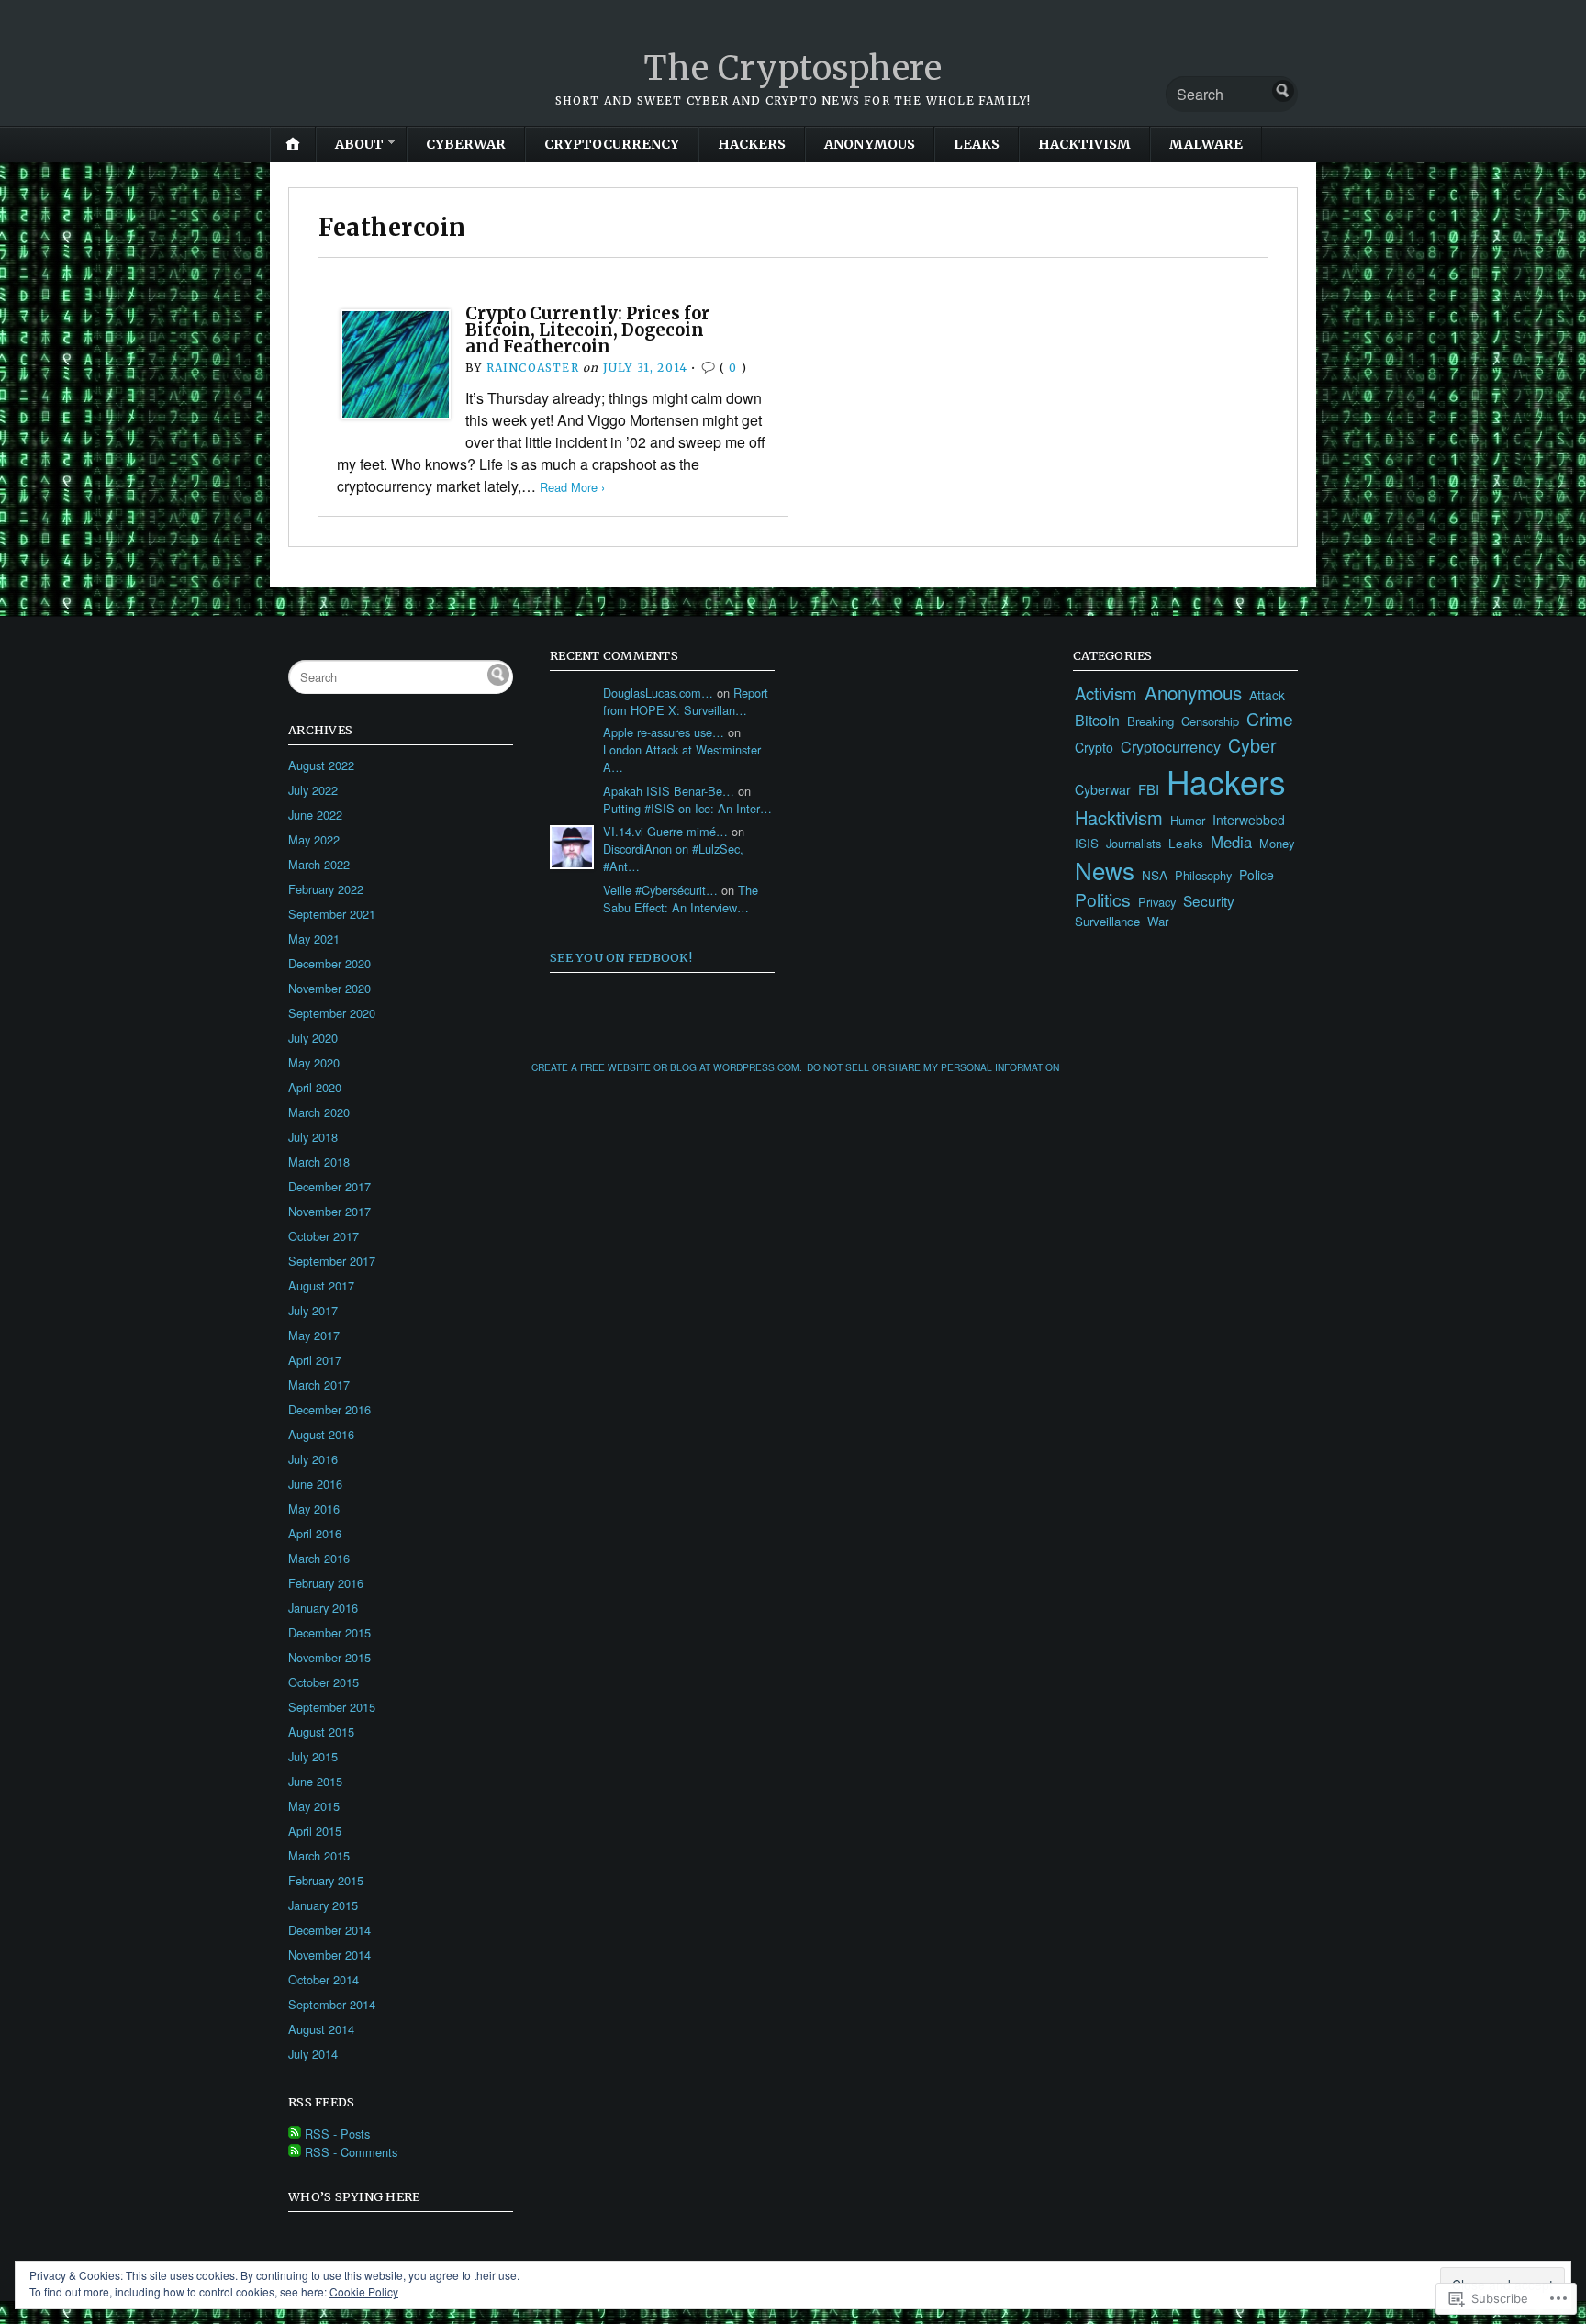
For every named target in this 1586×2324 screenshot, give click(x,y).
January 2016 (323, 1608)
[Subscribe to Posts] (295, 2134)
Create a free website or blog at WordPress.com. (667, 1067)
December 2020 (329, 963)
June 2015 (315, 1781)
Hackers (752, 144)
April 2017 (315, 1360)
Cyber (1252, 745)
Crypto (1094, 747)
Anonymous (870, 144)
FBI (1149, 789)
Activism (1106, 693)
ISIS (1087, 843)
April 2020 (315, 1087)
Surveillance (1107, 921)
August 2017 (321, 1285)
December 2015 (329, 1632)
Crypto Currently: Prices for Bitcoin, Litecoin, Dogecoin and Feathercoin (587, 330)
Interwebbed (1249, 820)
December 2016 (329, 1409)
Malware (1206, 144)
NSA (1155, 875)
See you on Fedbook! (621, 957)
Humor (1188, 820)
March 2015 (319, 1855)
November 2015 (329, 1657)
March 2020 (319, 1112)
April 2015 (315, 1831)
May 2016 (314, 1508)
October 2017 (324, 1236)
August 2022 (321, 765)
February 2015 (326, 1880)
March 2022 (319, 864)
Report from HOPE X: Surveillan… (686, 701)
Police (1257, 875)
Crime (1270, 719)
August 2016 (321, 1434)
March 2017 (319, 1385)
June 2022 (315, 815)
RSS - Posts (337, 2134)
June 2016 (315, 1484)
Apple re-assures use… (664, 732)
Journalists (1134, 843)
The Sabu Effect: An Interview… (681, 899)
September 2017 (332, 1261)
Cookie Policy (364, 2291)
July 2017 (313, 1310)
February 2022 (326, 889)
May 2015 (314, 1806)
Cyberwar (466, 144)
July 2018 (313, 1137)
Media (1231, 842)
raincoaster (533, 368)
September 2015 (332, 1707)
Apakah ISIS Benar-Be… (669, 791)
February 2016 (326, 1583)
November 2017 (329, 1211)
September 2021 (332, 914)
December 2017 (329, 1186)
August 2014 (321, 2029)
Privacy (1157, 902)
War (1158, 921)
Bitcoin (1097, 720)
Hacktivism (1084, 144)
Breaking (1150, 721)
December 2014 (329, 1930)
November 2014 (329, 1955)
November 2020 (329, 988)
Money (1277, 843)
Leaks (977, 144)
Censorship (1210, 721)
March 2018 (319, 1162)
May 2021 (314, 939)
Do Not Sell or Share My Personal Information (933, 1067)
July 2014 (313, 2054)
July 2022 (313, 790)
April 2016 (315, 1533)
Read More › (572, 487)
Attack (1267, 695)
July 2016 (313, 1459)
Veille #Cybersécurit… (660, 890)
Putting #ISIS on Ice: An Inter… (687, 808)
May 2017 (314, 1335)
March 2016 (319, 1558)
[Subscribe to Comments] (295, 2152)
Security (1209, 900)
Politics (1103, 899)
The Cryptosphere (793, 68)
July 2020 (313, 1038)
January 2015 (323, 1905)
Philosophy (1203, 875)
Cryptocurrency (612, 144)
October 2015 (324, 1682)
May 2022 (314, 839)
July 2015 (313, 1756)
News (1105, 870)
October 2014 (324, 1979)
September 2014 (332, 2004)
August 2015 (321, 1732)
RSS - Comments (351, 2152)
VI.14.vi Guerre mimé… (665, 831)
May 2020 (314, 1062)
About (359, 144)
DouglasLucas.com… (658, 693)
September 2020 (332, 1013)
